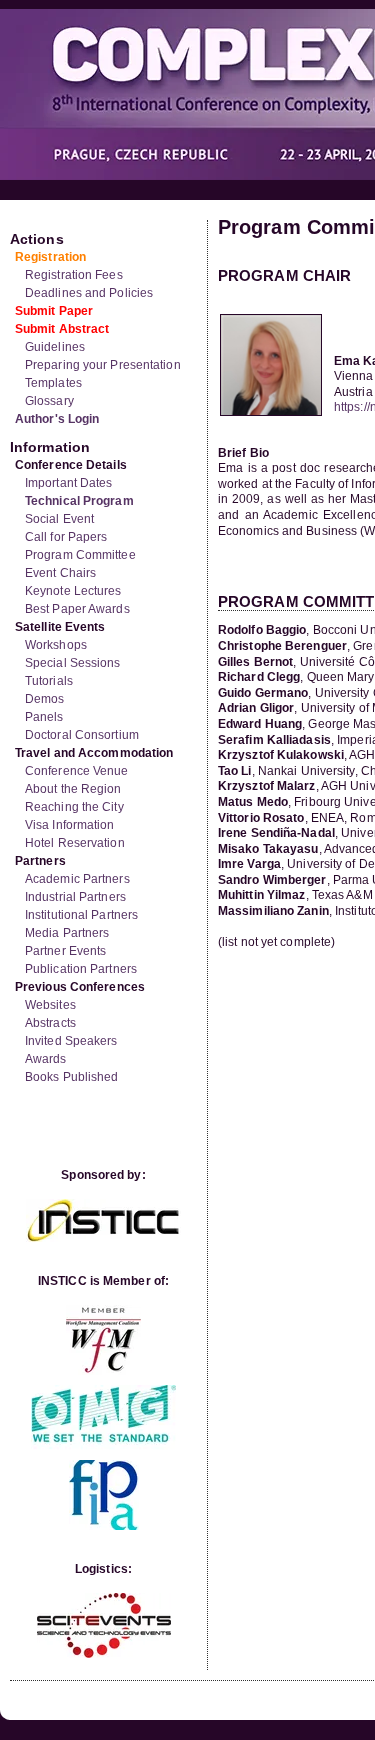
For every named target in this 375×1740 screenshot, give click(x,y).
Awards (46, 1059)
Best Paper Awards (77, 609)
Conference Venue (77, 771)
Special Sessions (73, 663)
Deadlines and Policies (89, 293)
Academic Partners (77, 879)
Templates (53, 383)
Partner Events (65, 951)
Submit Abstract (62, 329)
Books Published (72, 1077)
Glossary (49, 401)
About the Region (73, 789)
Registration (50, 257)
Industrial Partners (75, 897)
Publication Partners (81, 969)
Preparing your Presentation (103, 365)
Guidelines (55, 347)
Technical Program (79, 501)
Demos (45, 699)
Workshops (56, 645)
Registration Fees (74, 275)
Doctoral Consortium (82, 735)
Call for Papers (66, 537)
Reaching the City (74, 807)
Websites (50, 1005)
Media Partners (67, 933)
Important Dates (69, 483)
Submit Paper (54, 311)
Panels (44, 717)
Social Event (59, 519)
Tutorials (49, 681)
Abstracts (50, 1023)
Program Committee (80, 555)
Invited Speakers (71, 1041)
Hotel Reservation (75, 843)
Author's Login (57, 419)
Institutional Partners (81, 915)
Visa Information (70, 825)
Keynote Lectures (73, 591)
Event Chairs (60, 573)
